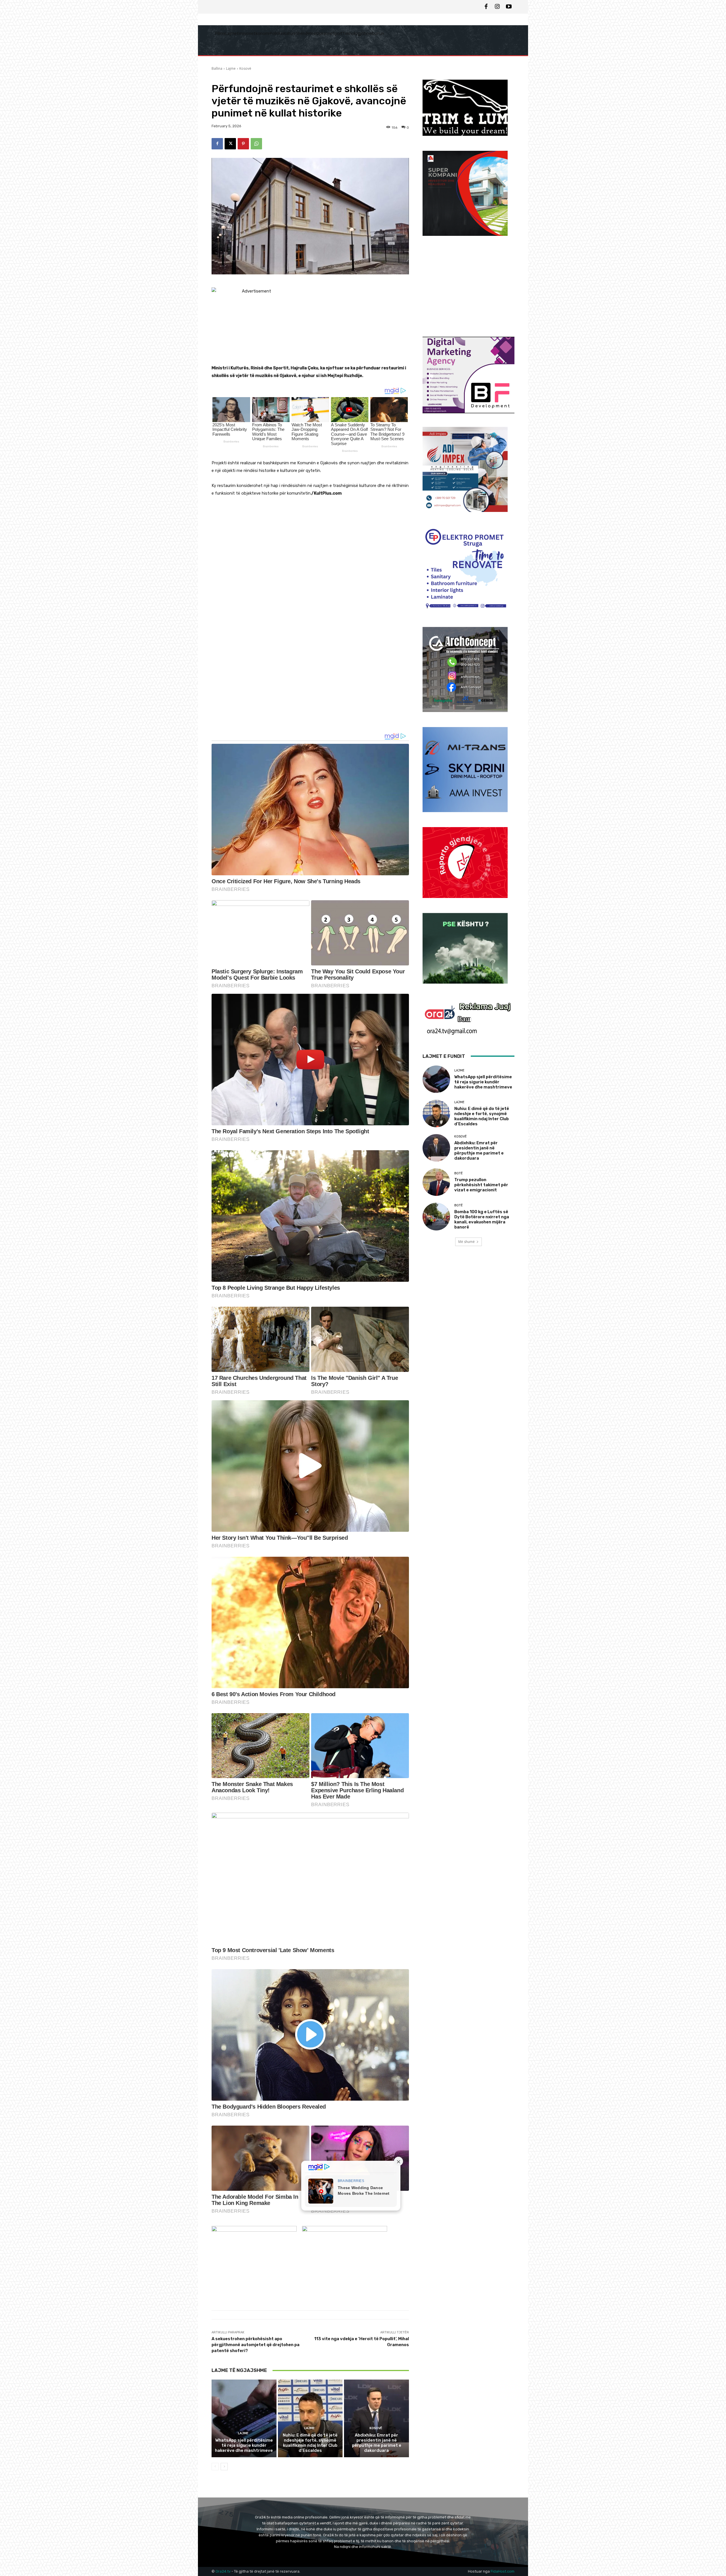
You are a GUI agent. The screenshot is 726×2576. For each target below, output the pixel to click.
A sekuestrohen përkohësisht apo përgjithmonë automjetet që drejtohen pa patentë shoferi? (256, 2345)
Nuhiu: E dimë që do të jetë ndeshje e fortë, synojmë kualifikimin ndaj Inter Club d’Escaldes (310, 2443)
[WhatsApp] (256, 144)
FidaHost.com (503, 2571)
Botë (459, 1173)
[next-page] (224, 2467)
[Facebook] (486, 7)
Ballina (217, 68)
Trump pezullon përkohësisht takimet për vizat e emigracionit (481, 1185)
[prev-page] (215, 2467)
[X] (230, 144)
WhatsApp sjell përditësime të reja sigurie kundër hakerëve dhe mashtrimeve (244, 2445)
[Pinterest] (243, 144)
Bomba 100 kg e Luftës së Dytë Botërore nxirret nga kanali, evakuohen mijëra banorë (482, 1219)
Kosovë (245, 68)
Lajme (231, 68)
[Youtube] (509, 7)
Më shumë (467, 1242)
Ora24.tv (223, 2571)
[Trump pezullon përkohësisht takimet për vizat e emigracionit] (436, 1182)
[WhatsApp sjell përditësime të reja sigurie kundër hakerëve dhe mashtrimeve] (244, 2418)
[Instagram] (497, 7)
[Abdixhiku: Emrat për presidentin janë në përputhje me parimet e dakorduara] (376, 2418)
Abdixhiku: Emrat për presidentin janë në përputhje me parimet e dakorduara (377, 2443)
